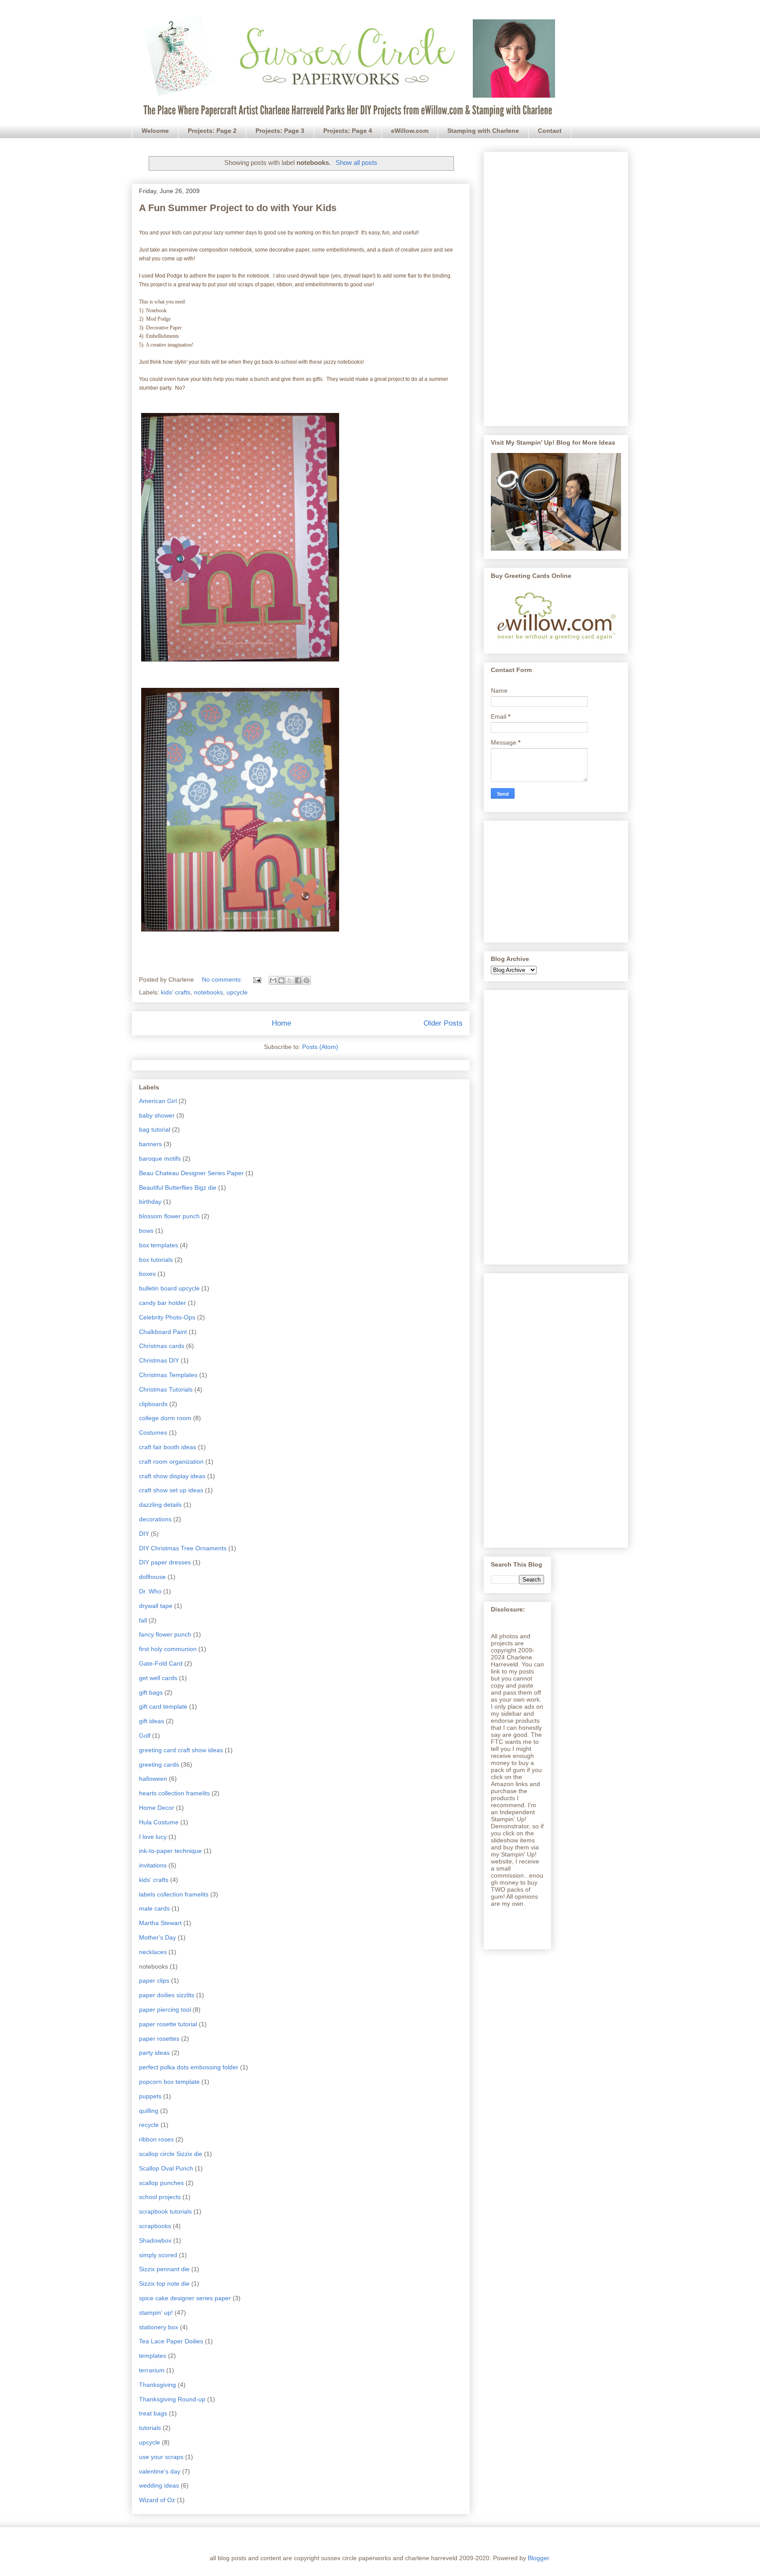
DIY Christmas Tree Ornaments (183, 1548)
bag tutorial (155, 1129)
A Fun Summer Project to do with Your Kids (238, 208)
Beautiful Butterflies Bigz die (178, 1188)
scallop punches (161, 2183)
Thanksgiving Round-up (172, 2399)
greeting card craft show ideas (181, 1750)
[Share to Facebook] (298, 980)
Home (281, 1023)
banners (150, 1144)
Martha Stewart (160, 1923)
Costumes (153, 1432)
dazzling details (160, 1505)
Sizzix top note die (164, 2284)
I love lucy (153, 1837)
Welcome (155, 131)
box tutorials (156, 1260)
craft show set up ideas (171, 1490)
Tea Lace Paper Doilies (171, 2341)
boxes (147, 1274)
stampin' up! (156, 2313)
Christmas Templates (168, 1375)
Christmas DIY (159, 1360)
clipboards (153, 1404)
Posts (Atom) (320, 1047)
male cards (154, 1908)
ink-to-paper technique (170, 1851)
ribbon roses (156, 2139)
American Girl (158, 1101)
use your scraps (161, 2457)
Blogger (538, 2558)
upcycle (237, 992)
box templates (159, 1245)
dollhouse (152, 1577)
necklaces (153, 1952)
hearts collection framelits (174, 1793)
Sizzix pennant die (164, 2269)
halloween (153, 1779)
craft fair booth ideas (168, 1447)
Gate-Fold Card (161, 1663)
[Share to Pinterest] (307, 980)
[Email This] (273, 980)
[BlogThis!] (281, 980)
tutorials (150, 2428)
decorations (155, 1519)
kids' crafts (176, 992)
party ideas (154, 2053)
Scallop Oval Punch (166, 2168)
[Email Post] (257, 979)
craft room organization (171, 1462)
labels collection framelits (174, 1894)
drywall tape (156, 1606)
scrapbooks (155, 2226)
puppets (150, 2096)
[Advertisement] (556, 287)
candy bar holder (163, 1303)
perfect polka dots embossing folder (189, 2067)
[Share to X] (290, 980)
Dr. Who (150, 1591)
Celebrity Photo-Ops (167, 1317)
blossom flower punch (169, 1216)
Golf (145, 1736)
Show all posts (356, 163)
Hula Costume (159, 1822)
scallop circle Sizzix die (171, 2154)
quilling (149, 2111)
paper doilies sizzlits (167, 1995)
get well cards (158, 1678)
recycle (149, 2125)
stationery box (159, 2327)
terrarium (152, 2370)
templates (153, 2356)
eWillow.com (410, 131)
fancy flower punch (165, 1634)
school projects (160, 2197)
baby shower (157, 1115)
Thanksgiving (157, 2385)
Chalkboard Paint (163, 1332)
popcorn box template (169, 2082)
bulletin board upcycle (169, 1288)
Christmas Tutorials (166, 1389)
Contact (550, 131)
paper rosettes (159, 2039)
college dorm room (165, 1418)
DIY (144, 1534)
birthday (150, 1202)
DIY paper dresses (165, 1562)
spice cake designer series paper (185, 2298)
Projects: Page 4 (348, 131)
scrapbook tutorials (165, 2211)
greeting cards (159, 1765)
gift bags (151, 1692)
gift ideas (152, 1721)
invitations (153, 1865)
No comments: (223, 979)
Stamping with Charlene (483, 131)
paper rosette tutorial (168, 2024)
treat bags (153, 2413)
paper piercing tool (165, 2010)
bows (146, 1231)
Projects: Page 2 (212, 131)
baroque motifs (160, 1158)
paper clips (154, 1980)
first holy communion (168, 1649)
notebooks (208, 992)
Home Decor (157, 1808)
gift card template (163, 1706)
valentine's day (160, 2471)
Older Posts (443, 1023)
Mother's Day (157, 1937)
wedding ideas (159, 2485)
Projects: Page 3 (280, 131)
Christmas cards (162, 1346)
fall (143, 1620)
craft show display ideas (172, 1476)
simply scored (158, 2255)
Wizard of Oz (157, 2500)
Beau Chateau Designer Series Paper (191, 1173)
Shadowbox (155, 2240)
